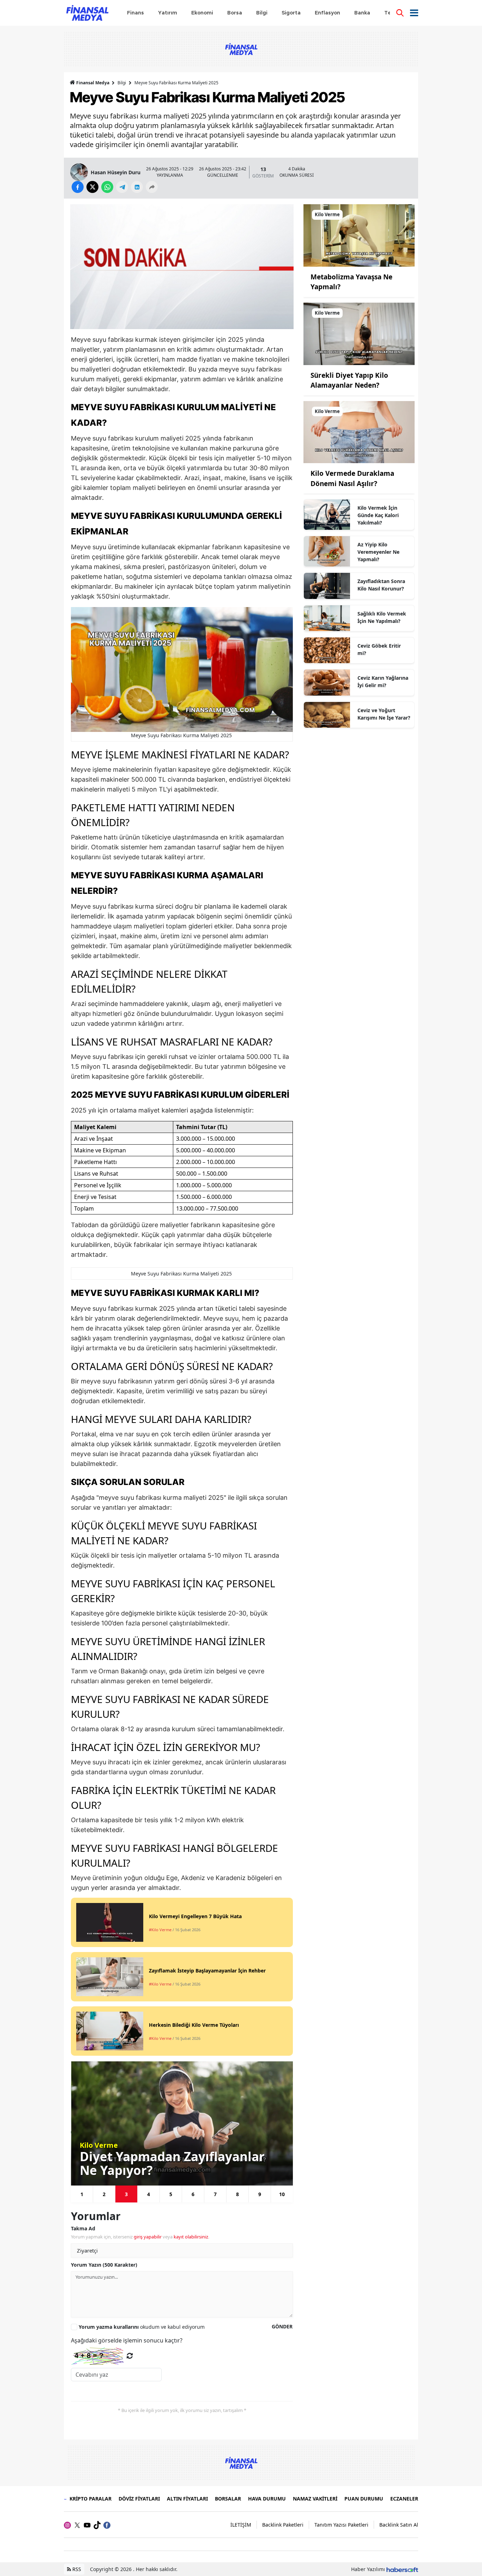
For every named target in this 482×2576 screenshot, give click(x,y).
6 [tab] (193, 2194)
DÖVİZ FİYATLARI (139, 2499)
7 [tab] (215, 2194)
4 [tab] (149, 2194)
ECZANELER (404, 2499)
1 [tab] (82, 2194)
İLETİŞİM (241, 2525)
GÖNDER (282, 2326)
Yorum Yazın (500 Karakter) (104, 2265)
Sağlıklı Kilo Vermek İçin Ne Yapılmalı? (382, 617)
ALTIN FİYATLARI (187, 2499)
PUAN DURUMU (364, 2499)
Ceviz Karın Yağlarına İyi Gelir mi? (383, 681)
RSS (76, 2569)
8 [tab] (237, 2194)
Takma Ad (83, 2228)
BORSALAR (228, 2499)
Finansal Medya (93, 83)
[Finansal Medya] (65, 2499)
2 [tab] (104, 2194)
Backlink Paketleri (283, 2525)
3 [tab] (126, 2194)
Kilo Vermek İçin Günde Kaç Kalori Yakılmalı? (378, 515)
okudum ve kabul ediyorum (142, 2327)
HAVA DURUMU (267, 2499)
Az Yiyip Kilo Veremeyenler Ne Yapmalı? (378, 552)
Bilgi (122, 83)
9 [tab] (260, 2194)
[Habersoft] (402, 2569)
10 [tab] (282, 2194)
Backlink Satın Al (399, 2525)
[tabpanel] (182, 2123)
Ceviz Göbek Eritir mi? (379, 649)
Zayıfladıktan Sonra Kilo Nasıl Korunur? (381, 585)
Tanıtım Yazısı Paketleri (341, 2525)
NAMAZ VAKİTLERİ (315, 2499)
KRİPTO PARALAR (91, 2499)
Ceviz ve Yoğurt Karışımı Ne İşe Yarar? (384, 714)
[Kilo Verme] (359, 235)
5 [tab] (171, 2194)
